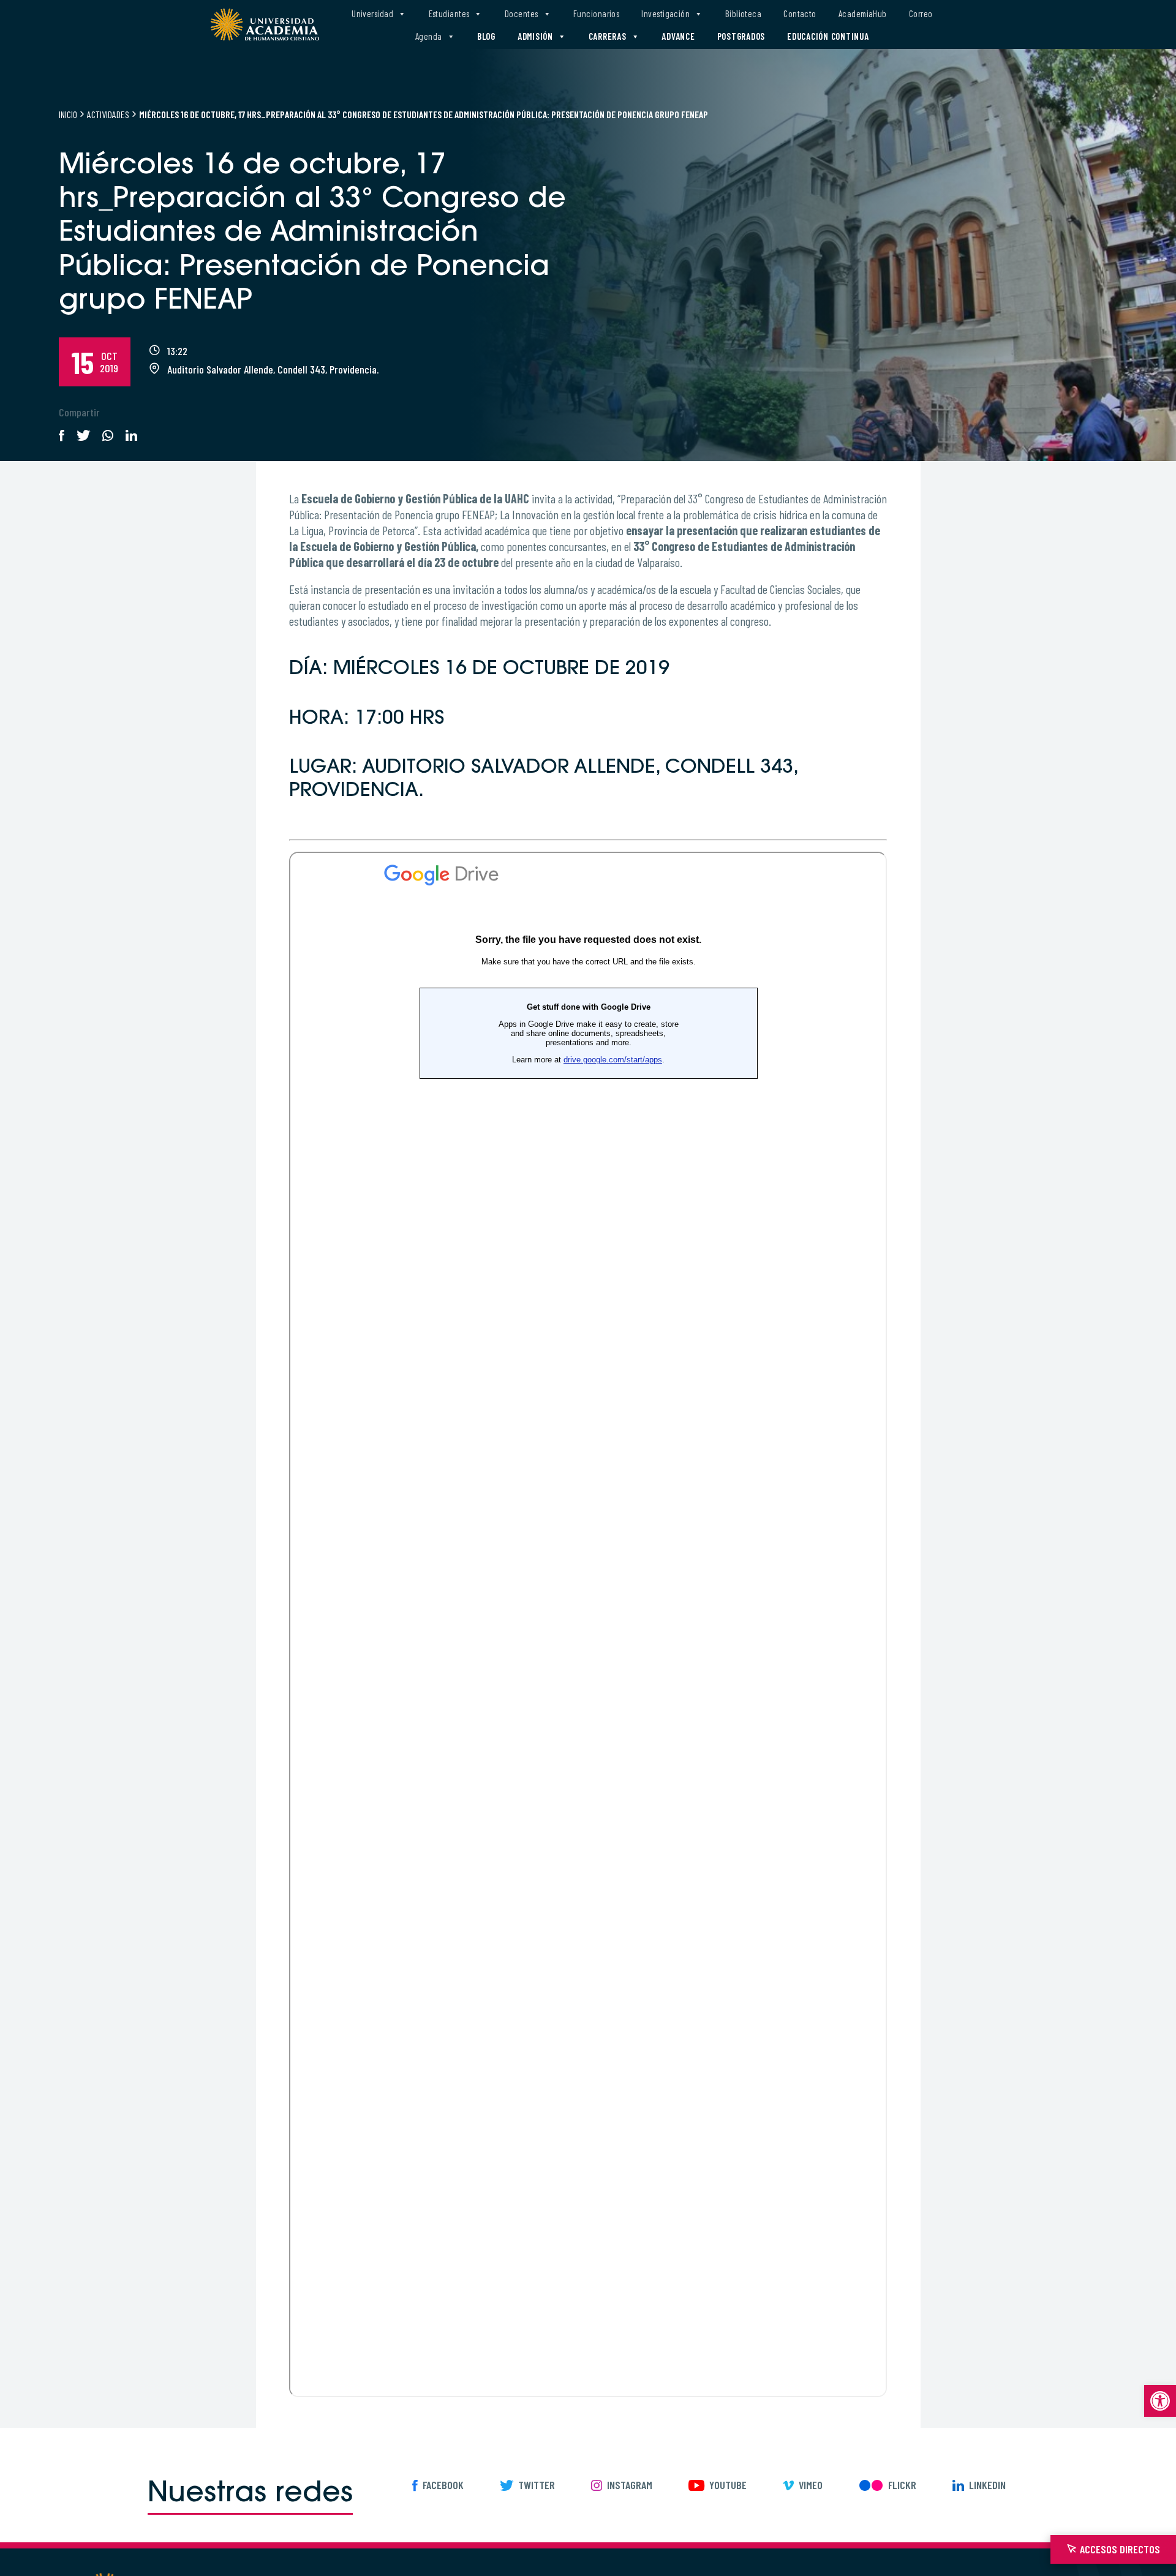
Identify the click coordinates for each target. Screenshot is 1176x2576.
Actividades (108, 114)
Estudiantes (449, 13)
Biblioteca (744, 13)
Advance (678, 36)
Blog (486, 36)
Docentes (522, 13)
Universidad (372, 13)
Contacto (800, 13)
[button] (1160, 2401)
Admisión (535, 36)
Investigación (665, 13)
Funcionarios (596, 13)
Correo (921, 13)
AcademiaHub (863, 13)
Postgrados (741, 36)
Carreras (608, 36)
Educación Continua (828, 36)
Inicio (68, 114)
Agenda (429, 36)
